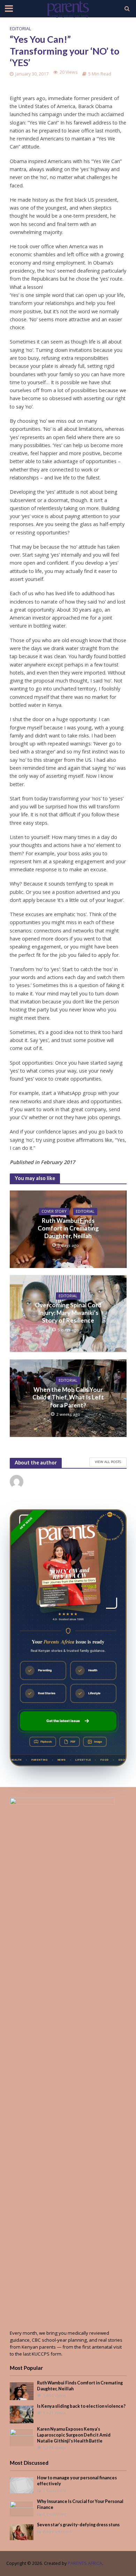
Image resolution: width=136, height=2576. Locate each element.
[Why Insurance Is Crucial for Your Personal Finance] (22, 2508)
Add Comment (57, 2531)
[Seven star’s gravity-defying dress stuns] (22, 2532)
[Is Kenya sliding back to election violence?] (22, 2414)
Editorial (20, 29)
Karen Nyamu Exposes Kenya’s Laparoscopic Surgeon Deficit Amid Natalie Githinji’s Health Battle (74, 2435)
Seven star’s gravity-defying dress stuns (78, 2525)
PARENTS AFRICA (85, 2563)
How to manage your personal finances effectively (77, 2481)
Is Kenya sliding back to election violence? (81, 2406)
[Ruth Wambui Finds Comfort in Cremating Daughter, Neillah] (22, 2391)
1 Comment (54, 2490)
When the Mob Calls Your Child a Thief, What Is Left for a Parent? (68, 1397)
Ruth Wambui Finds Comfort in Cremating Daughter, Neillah (68, 1228)
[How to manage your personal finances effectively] (22, 2485)
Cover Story (54, 1211)
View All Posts (108, 1462)
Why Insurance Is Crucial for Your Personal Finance (80, 2504)
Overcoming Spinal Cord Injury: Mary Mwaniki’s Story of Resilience (68, 1313)
